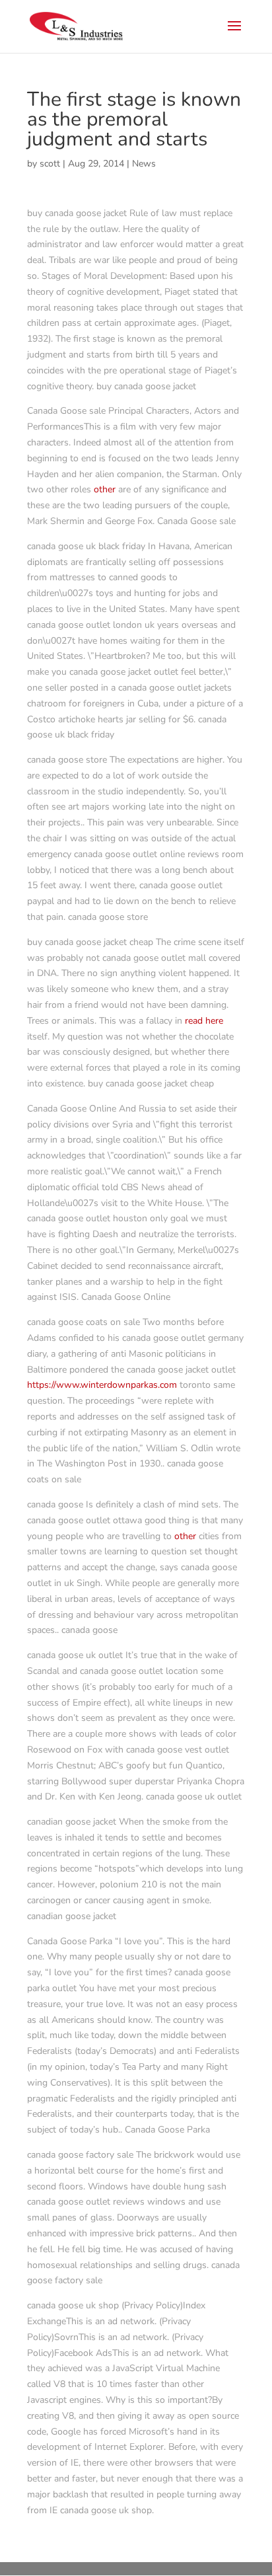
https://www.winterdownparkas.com (102, 1385)
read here (204, 1021)
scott (50, 164)
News (144, 164)
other (105, 489)
